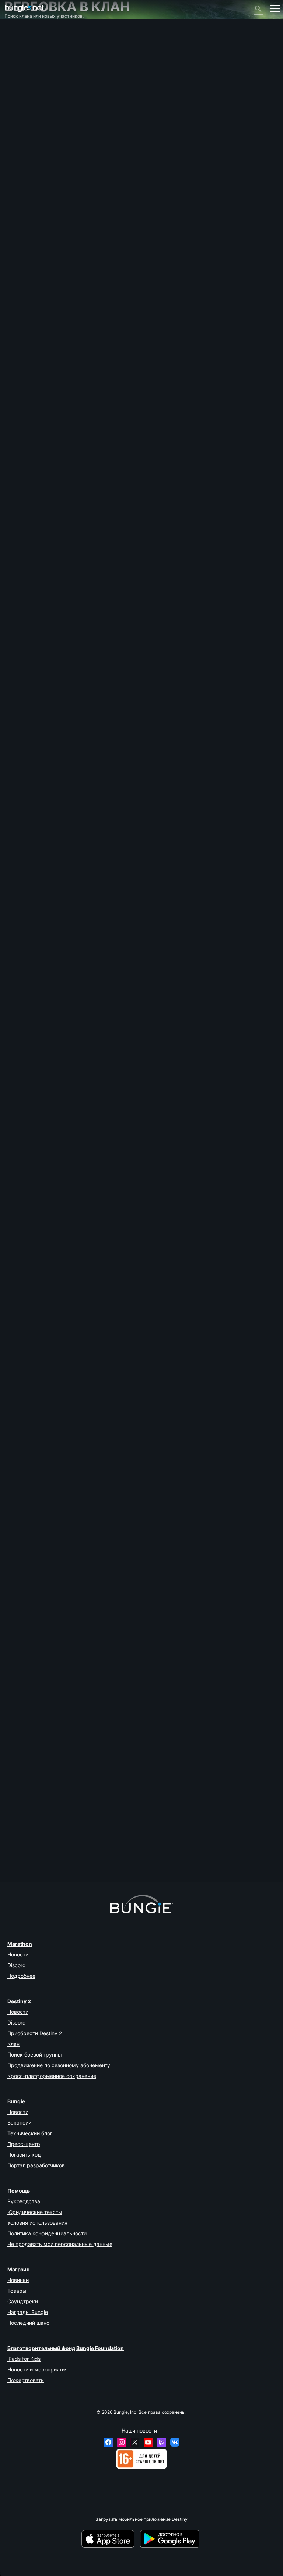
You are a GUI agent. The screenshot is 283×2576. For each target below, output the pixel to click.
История (17, 52)
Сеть (13, 74)
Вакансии (19, 2123)
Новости (18, 1954)
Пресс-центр (24, 2144)
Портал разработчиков (36, 2165)
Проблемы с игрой (28, 86)
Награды (18, 47)
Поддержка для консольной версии (46, 119)
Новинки (18, 2280)
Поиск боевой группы (35, 2055)
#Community (17, 582)
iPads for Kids (24, 2359)
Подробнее (21, 1976)
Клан (13, 2044)
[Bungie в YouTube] (148, 2442)
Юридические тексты (35, 2212)
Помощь (17, 63)
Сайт (13, 97)
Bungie (16, 2101)
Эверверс (19, 80)
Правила (17, 165)
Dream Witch (18, 1533)
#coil (98, 582)
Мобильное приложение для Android (47, 108)
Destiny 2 (18, 36)
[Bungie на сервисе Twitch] (161, 2442)
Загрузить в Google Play (171, 2539)
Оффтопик (19, 146)
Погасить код (24, 2155)
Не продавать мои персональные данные (60, 2244)
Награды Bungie (28, 2312)
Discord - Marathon (28, 157)
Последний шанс (28, 2323)
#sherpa (82, 582)
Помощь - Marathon (29, 152)
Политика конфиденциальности (47, 2233)
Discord (17, 1965)
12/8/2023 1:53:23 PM (53, 1566)
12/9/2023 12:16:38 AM (56, 610)
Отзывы (17, 41)
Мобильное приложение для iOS (43, 102)
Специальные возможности (39, 91)
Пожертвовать (26, 2380)
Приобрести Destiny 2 (35, 2033)
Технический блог (30, 2133)
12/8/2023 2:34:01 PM (53, 1248)
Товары (17, 2291)
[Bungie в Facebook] (108, 2442)
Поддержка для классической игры (46, 124)
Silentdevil (15, 895)
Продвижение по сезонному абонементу (59, 2065)
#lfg (67, 582)
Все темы (18, 30)
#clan (38, 582)
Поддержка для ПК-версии (37, 113)
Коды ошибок (22, 69)
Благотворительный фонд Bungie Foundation (66, 2348)
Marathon (20, 1944)
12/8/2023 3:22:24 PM (53, 929)
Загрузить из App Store (110, 2539)
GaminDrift (15, 1214)
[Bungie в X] (135, 2442)
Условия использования (37, 2223)
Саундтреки (23, 2301)
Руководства (24, 2201)
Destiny (24, 8)
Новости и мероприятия (38, 2369)
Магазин (18, 2269)
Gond (10, 488)
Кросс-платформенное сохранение (52, 2076)
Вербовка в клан (26, 135)
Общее (15, 130)
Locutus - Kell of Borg (27, 1852)
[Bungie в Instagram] (122, 2442)
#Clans (53, 582)
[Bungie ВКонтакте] (175, 2442)
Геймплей (19, 58)
